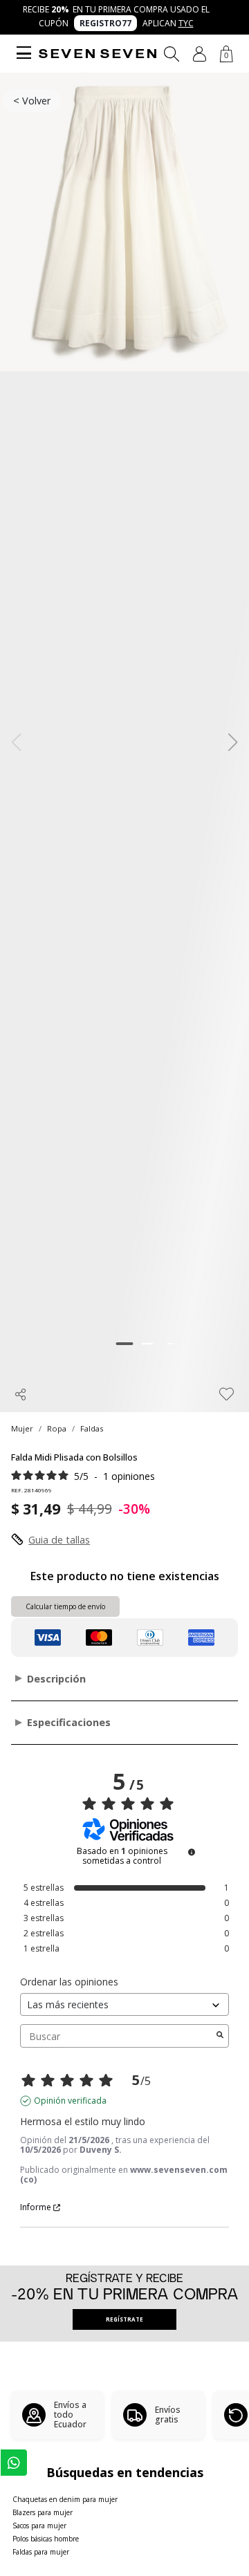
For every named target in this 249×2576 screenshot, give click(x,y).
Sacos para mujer (39, 2526)
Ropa (57, 1428)
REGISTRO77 (105, 23)
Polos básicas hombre (46, 2539)
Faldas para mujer (41, 2552)
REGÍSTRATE (124, 2319)
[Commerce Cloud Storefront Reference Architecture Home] (98, 54)
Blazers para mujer (43, 2512)
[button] (200, 54)
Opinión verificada (70, 2101)
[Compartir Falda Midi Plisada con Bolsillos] (21, 1394)
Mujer (22, 1428)
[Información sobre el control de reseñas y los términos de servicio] (192, 1852)
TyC (186, 23)
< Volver (32, 101)
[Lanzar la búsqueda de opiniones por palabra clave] (220, 2036)
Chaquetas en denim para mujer (65, 2499)
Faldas (92, 1428)
